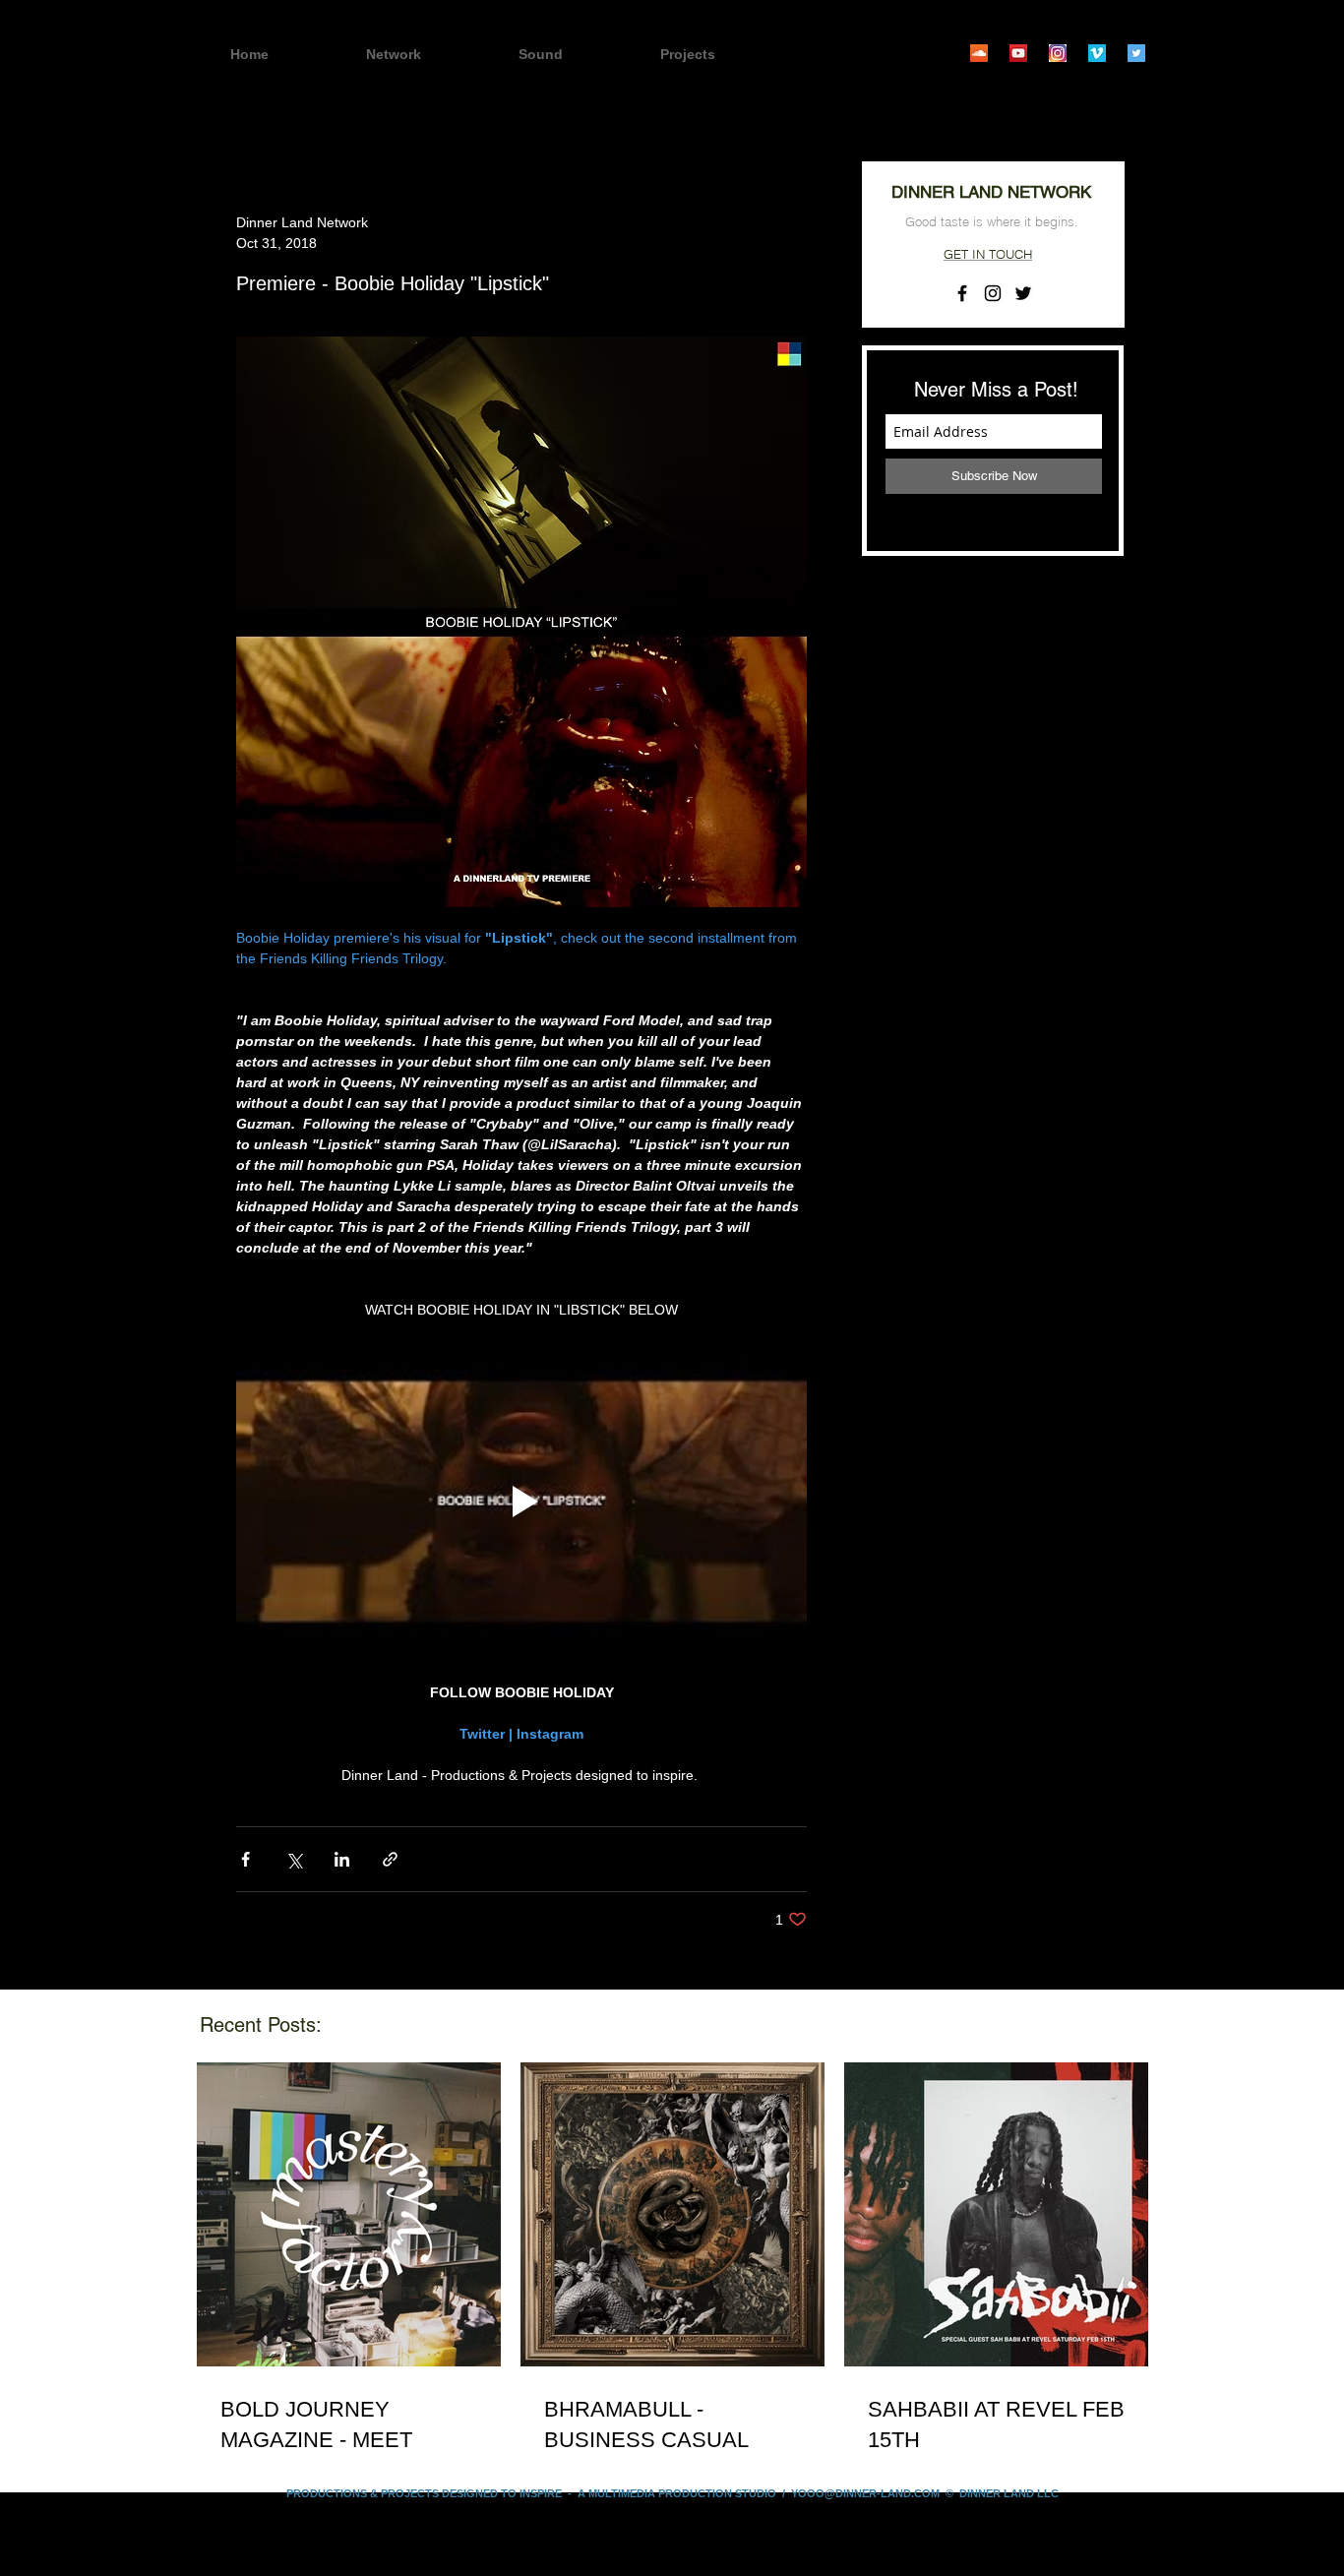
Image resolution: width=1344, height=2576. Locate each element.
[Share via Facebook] (245, 1859)
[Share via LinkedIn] (342, 1859)
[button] (722, 55)
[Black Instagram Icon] (993, 293)
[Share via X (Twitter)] (294, 1859)
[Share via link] (390, 1859)
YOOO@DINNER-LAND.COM (865, 2493)
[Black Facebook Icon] (962, 293)
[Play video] (521, 1502)
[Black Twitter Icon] (1023, 293)
